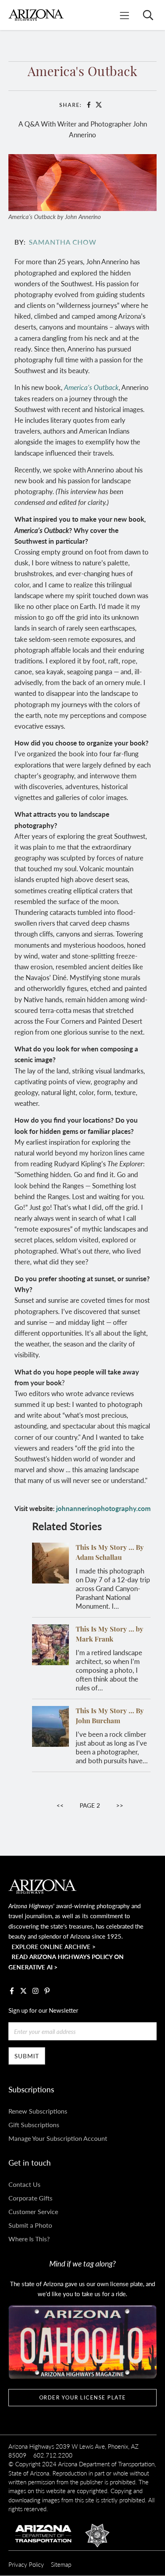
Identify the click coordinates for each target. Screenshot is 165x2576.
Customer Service (33, 2211)
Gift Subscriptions (34, 2125)
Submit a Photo (30, 2225)
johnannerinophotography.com (103, 1508)
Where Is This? (29, 2239)
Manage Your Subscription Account (58, 2138)
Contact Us (24, 2184)
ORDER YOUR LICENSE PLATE (83, 2397)
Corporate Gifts (30, 2198)
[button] (83, 181)
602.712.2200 (53, 2455)
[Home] (36, 15)
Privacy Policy (26, 2564)
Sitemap (61, 2564)
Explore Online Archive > (54, 1946)
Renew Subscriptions (38, 2111)
